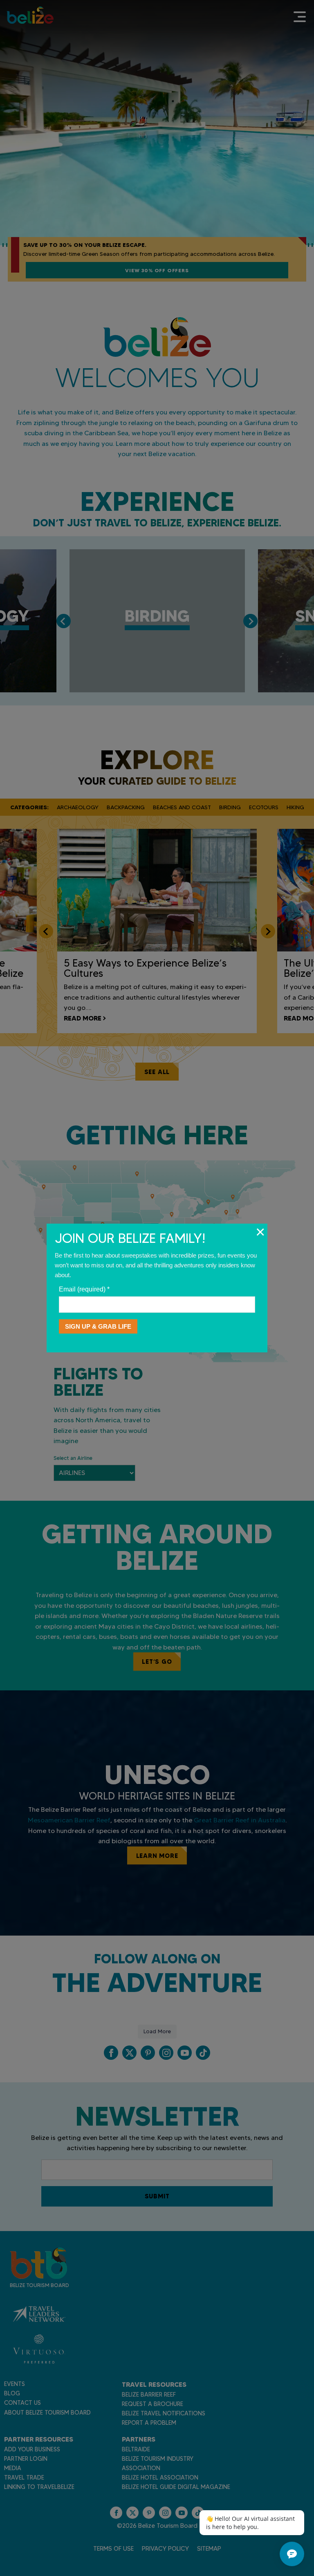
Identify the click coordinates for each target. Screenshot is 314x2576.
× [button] (260, 1232)
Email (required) (84, 1289)
